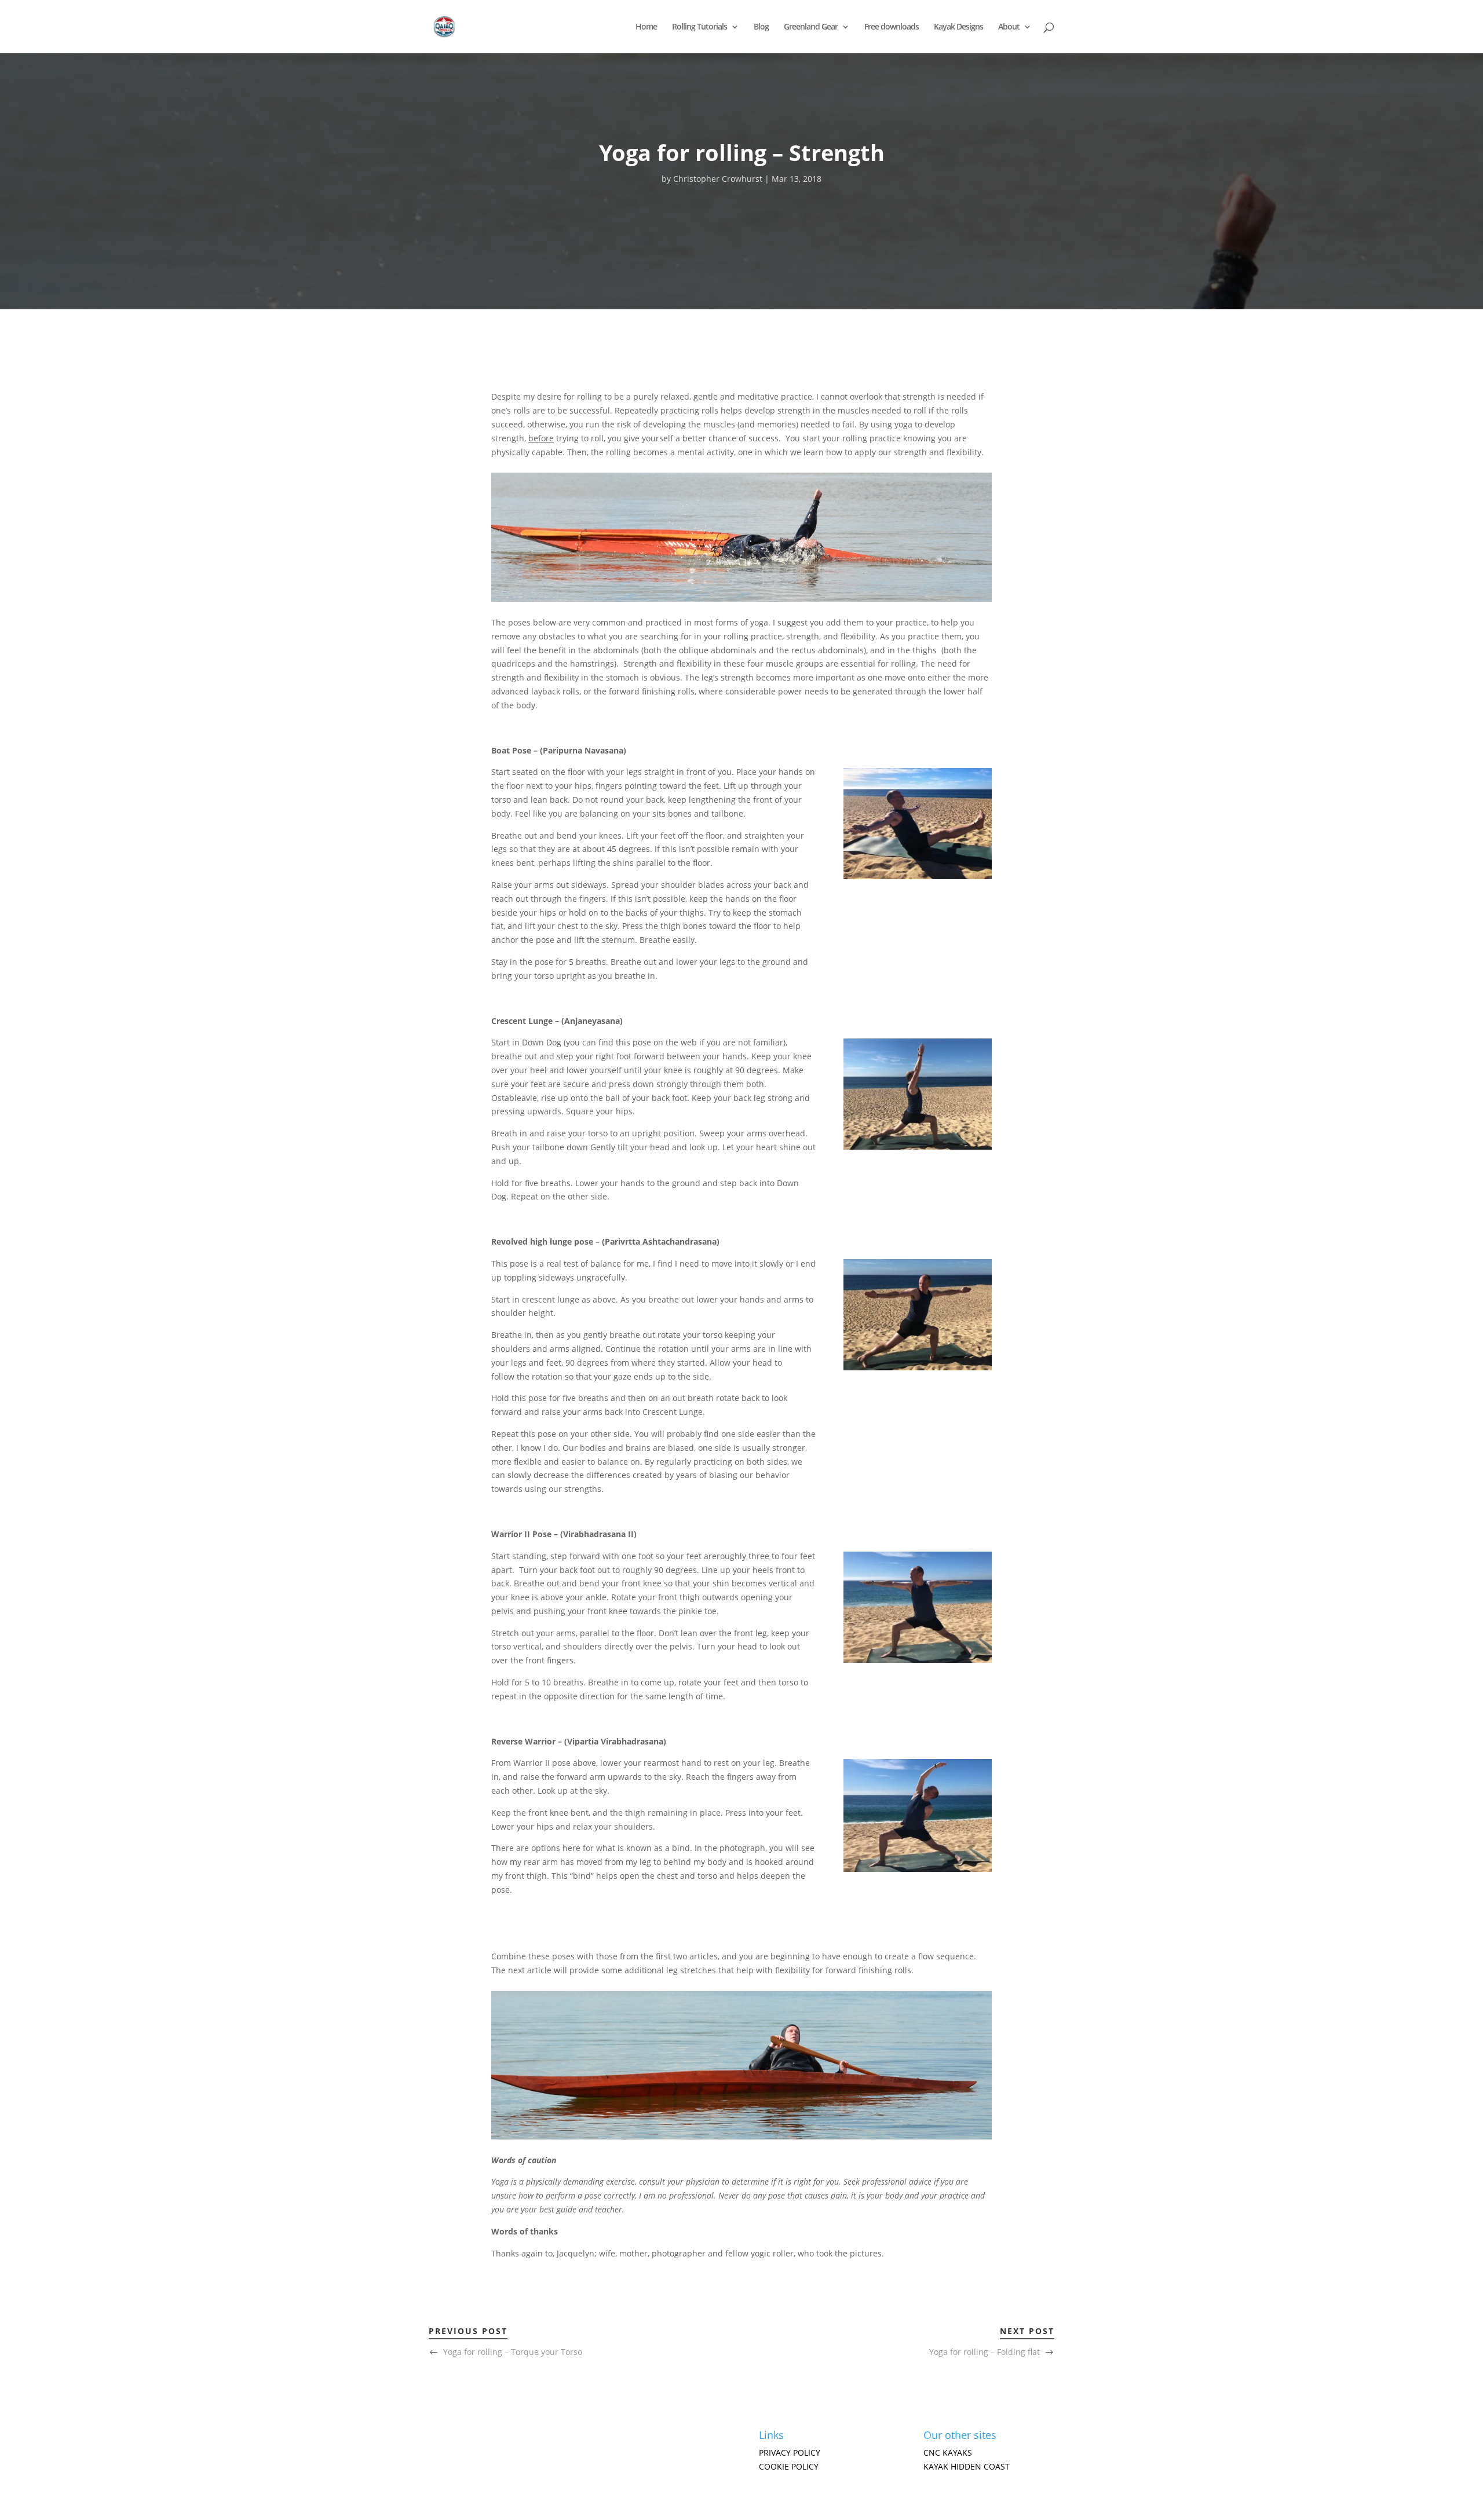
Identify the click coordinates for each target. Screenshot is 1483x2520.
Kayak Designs (958, 27)
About (1009, 27)
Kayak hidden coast (967, 2466)
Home (646, 27)
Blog (761, 27)
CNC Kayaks (948, 2453)
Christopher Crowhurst (718, 179)
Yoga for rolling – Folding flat (985, 2352)
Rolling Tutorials (700, 27)
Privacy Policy (790, 2453)
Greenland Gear (811, 27)
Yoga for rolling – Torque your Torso (513, 2352)
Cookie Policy (789, 2466)
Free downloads (892, 27)
